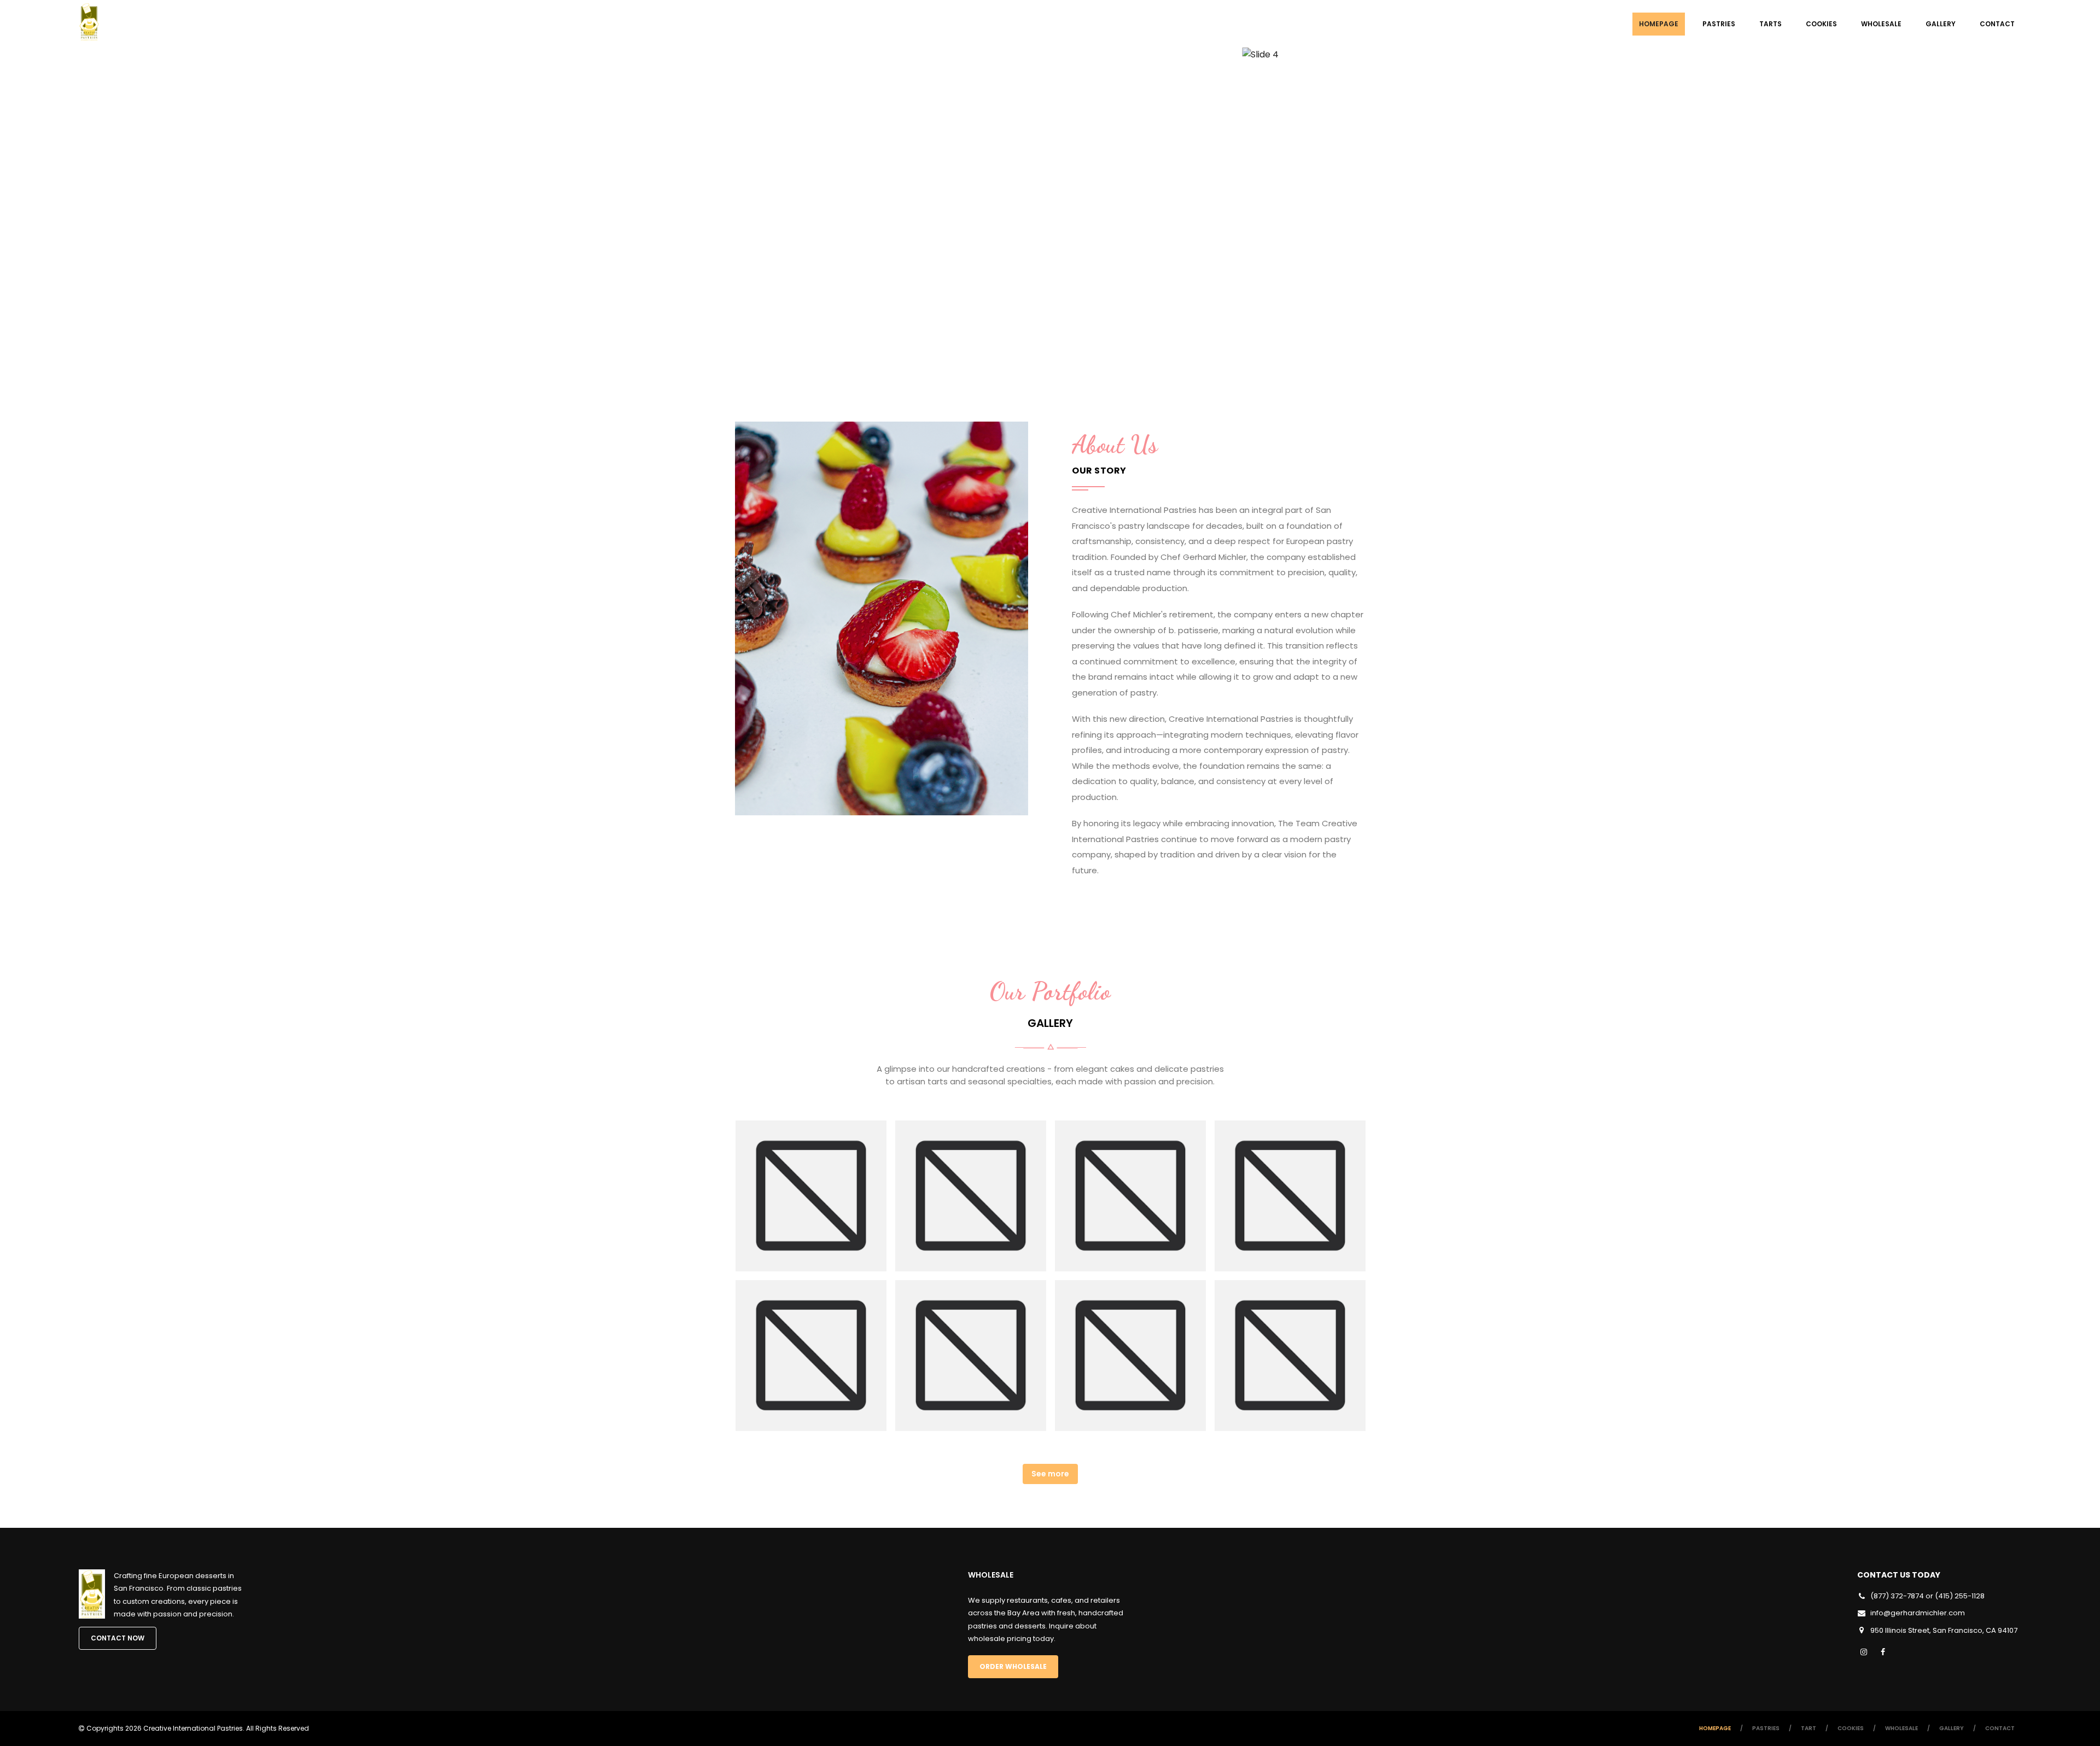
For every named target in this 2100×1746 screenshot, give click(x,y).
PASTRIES (1719, 24)
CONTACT (1997, 24)
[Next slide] (2029, 213)
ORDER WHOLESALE (1013, 1666)
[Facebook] (1883, 1652)
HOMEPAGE (1659, 24)
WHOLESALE (1881, 24)
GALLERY (1941, 24)
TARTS (1771, 24)
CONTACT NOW (118, 1638)
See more (1050, 1474)
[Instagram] (1864, 1652)
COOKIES (1821, 24)
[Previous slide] (71, 213)
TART (1809, 1728)
